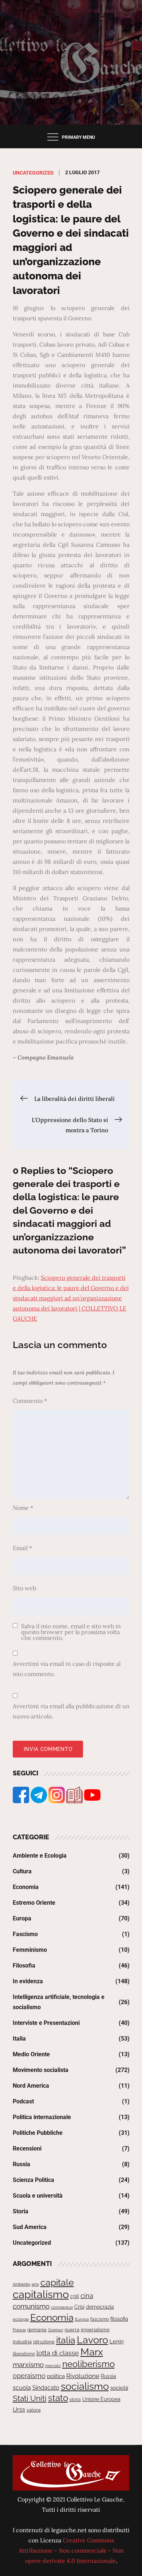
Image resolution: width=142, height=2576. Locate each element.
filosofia (119, 2319)
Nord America (31, 2086)
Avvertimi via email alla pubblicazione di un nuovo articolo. (71, 1711)
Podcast (23, 2101)
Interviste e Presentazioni (46, 2023)
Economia (26, 1887)
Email (22, 1548)
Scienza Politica (33, 2180)
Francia (19, 2330)
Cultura (22, 1871)
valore (34, 2410)
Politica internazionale (42, 2117)
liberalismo (24, 2354)
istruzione (44, 2342)
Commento (30, 1401)
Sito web (24, 1588)
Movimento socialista (41, 2070)
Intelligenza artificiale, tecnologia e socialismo (59, 2002)
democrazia (100, 2307)
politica (56, 2376)
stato (58, 2398)
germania (37, 2330)
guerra (72, 2330)
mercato (53, 2366)
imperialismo (95, 2330)
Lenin (117, 2341)
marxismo (28, 2365)
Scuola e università (38, 2196)
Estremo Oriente (34, 1903)
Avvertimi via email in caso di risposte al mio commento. (67, 1669)
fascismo (100, 2319)
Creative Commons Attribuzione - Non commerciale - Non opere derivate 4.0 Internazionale (71, 2550)
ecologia (21, 2319)
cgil (75, 2296)
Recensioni (27, 2148)
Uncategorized (33, 173)
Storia (21, 2211)
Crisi (79, 2307)
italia (66, 2340)
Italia (19, 2039)
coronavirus (62, 2307)
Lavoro (92, 2340)
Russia (21, 2164)
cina (87, 2296)
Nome (23, 1508)
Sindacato (46, 2388)
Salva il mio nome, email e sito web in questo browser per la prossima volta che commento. (71, 1632)
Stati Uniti (30, 2398)
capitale (57, 2282)
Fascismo (25, 1934)
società (119, 2388)
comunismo (31, 2306)
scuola (22, 2388)
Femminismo (30, 1950)
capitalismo (41, 2294)
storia (75, 2400)
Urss (19, 2410)
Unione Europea (101, 2399)
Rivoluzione (83, 2376)
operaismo (29, 2376)
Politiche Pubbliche (38, 2133)
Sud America (30, 2227)
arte (35, 2284)
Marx (92, 2352)
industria (22, 2342)
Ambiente (21, 2284)
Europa (22, 1918)
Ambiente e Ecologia (40, 1856)
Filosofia (24, 1966)
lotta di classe (58, 2353)
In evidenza (28, 1981)
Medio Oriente (31, 2054)
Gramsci (56, 2330)
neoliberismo (88, 2364)
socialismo (85, 2386)
